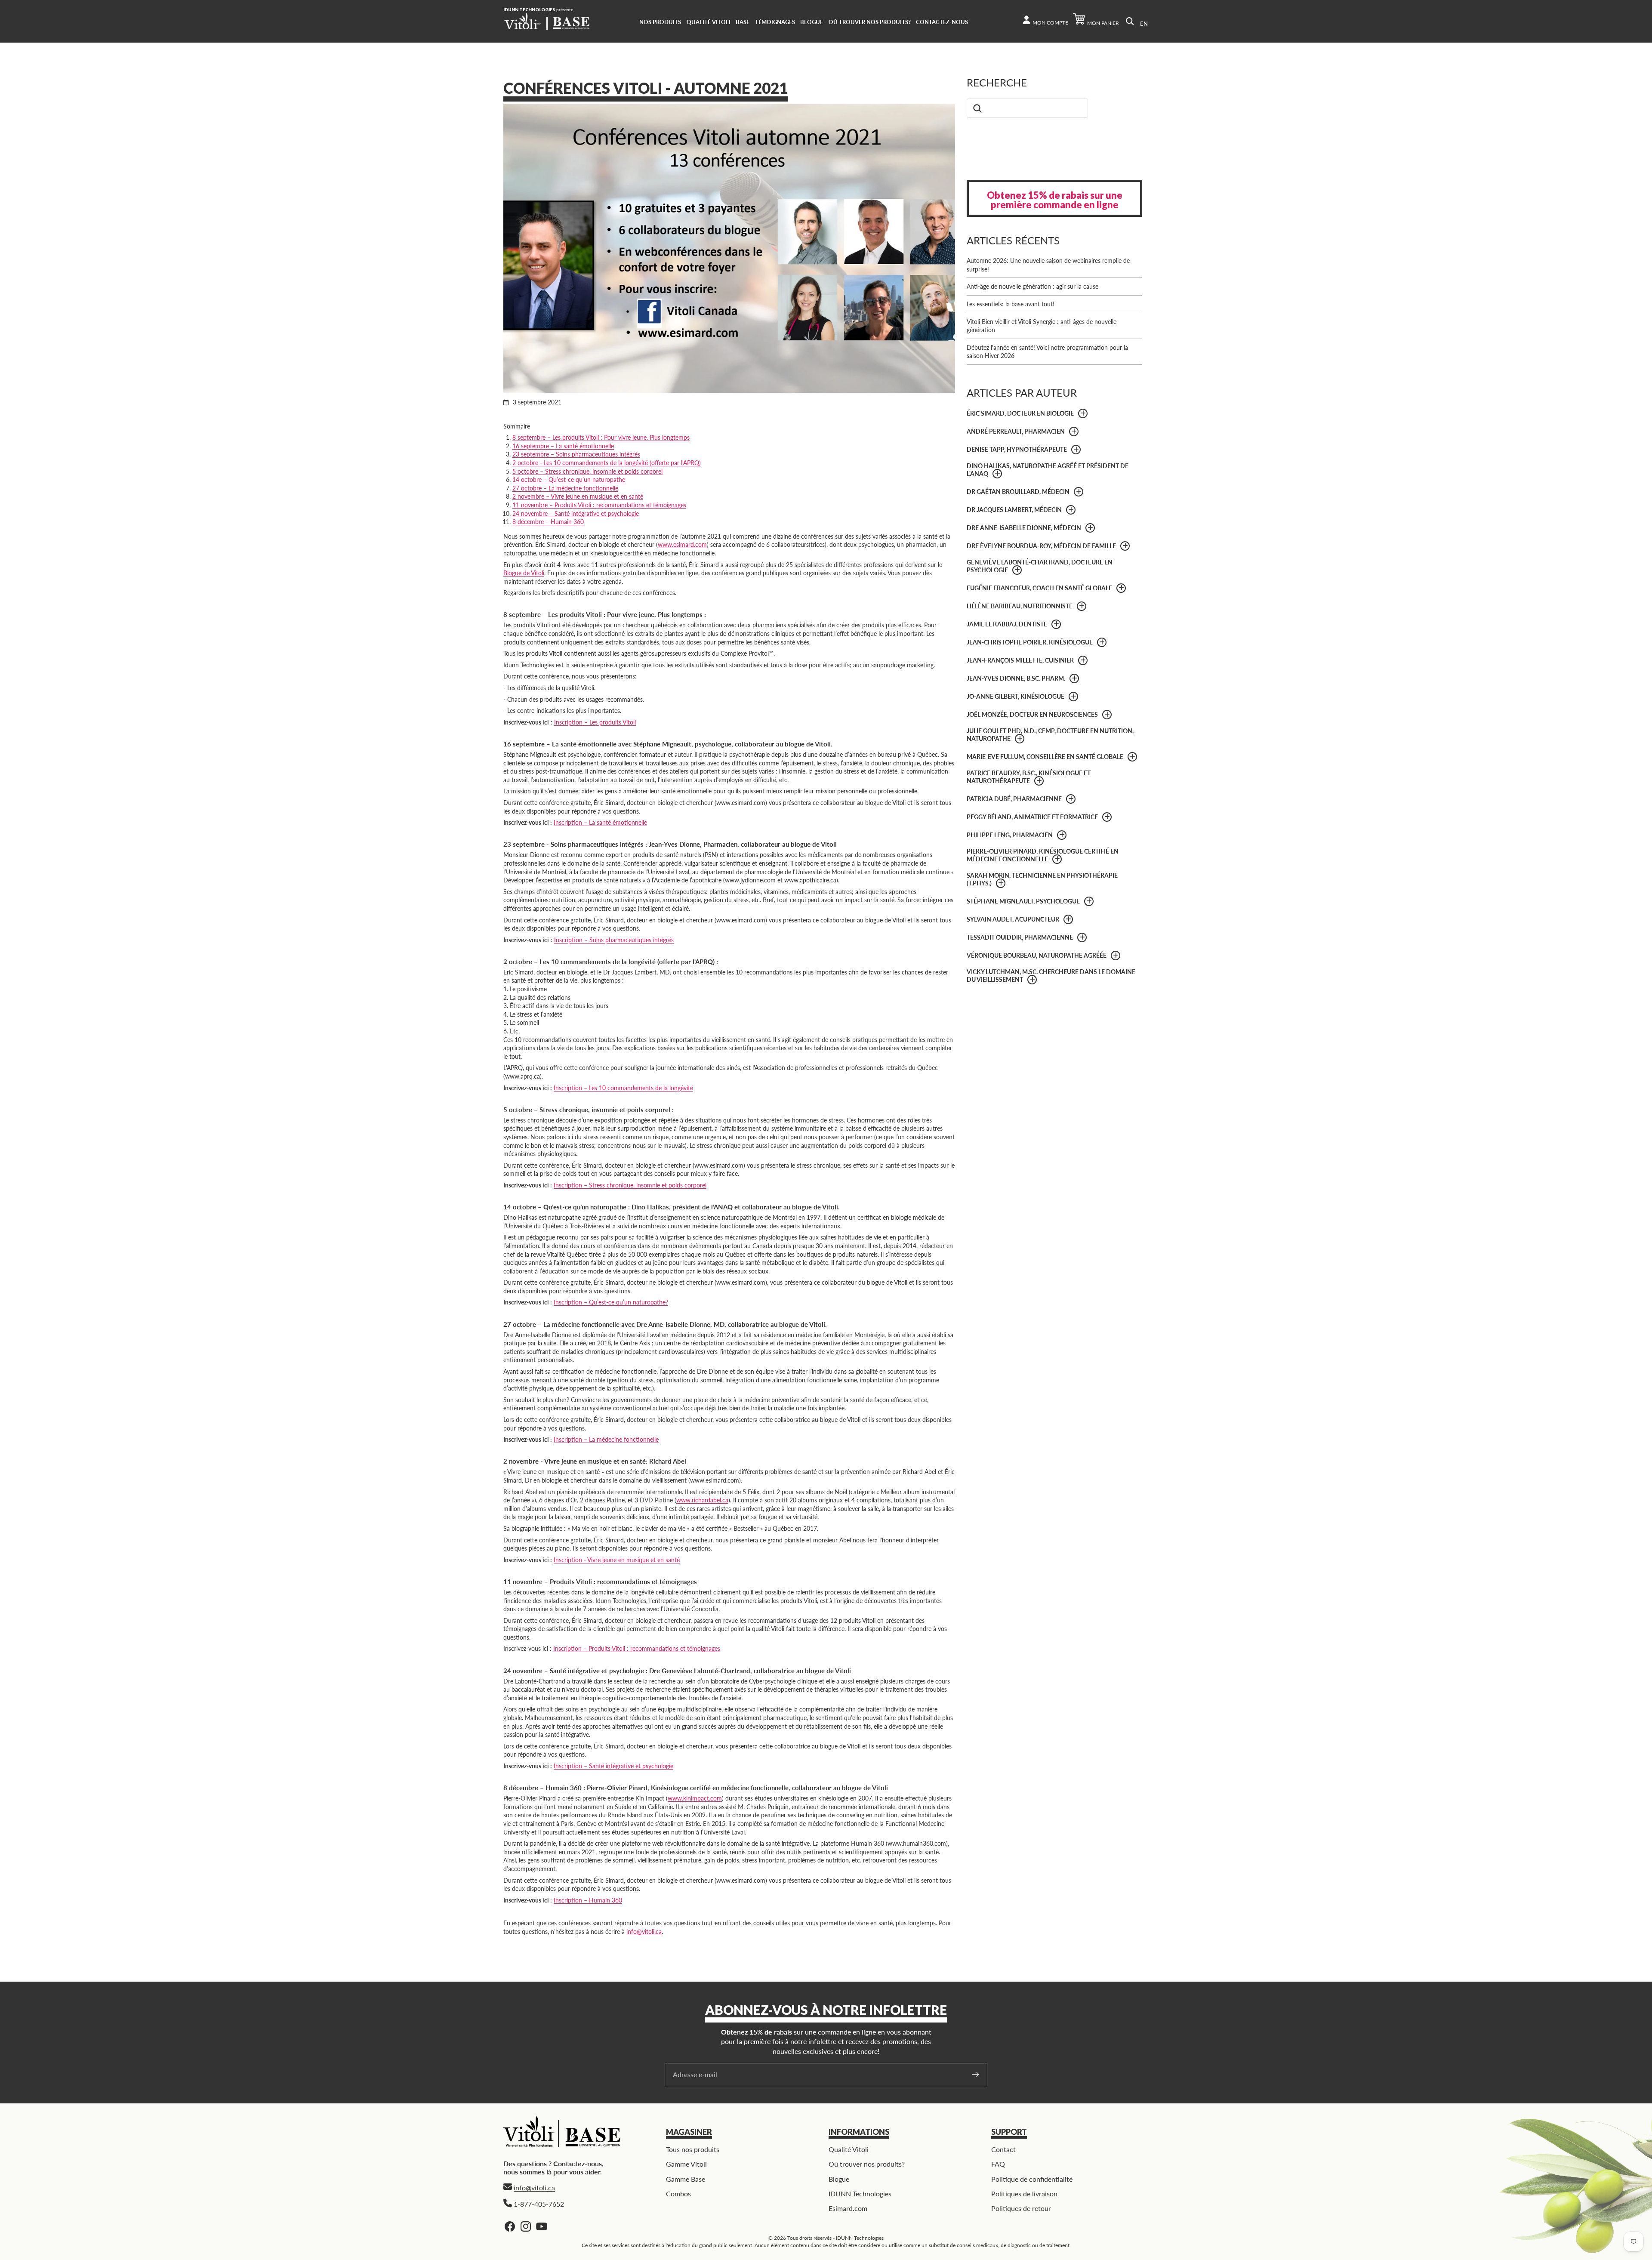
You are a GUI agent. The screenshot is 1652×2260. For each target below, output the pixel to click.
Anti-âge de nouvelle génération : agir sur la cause (1032, 286)
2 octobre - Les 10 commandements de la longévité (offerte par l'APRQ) (607, 463)
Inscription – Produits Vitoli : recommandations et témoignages (637, 1648)
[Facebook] (510, 2226)
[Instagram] (526, 2226)
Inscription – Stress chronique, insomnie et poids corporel (630, 1185)
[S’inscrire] (976, 2075)
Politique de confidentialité (1032, 2179)
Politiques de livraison (1024, 2194)
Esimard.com (848, 2209)
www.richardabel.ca (702, 1500)
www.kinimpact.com (695, 1798)
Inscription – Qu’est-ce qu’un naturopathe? (611, 1302)
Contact (1003, 2149)
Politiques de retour (1021, 2209)
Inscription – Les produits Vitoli (595, 722)
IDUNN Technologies (860, 2194)
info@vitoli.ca (644, 1932)
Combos (678, 2194)
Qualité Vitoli (849, 2149)
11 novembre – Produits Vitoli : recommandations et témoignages (599, 505)
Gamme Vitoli (686, 2164)
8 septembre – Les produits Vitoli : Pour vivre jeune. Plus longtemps (601, 437)
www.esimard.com (682, 544)
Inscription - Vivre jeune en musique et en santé (617, 1560)
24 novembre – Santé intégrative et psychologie (576, 513)
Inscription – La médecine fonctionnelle (606, 1439)
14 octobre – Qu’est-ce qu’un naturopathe (569, 479)
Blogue (839, 2179)
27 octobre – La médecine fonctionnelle (565, 488)
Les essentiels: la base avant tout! (1011, 304)
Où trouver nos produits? (867, 2164)
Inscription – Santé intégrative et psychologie (613, 1766)
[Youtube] (542, 2226)
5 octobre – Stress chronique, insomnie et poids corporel (587, 471)
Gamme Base (686, 2179)
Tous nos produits (693, 2149)
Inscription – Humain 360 (588, 1900)
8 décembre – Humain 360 (548, 522)
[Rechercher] (1130, 21)
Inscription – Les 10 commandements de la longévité (623, 1088)
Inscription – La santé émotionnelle (600, 822)
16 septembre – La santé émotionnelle (563, 446)
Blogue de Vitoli (524, 573)
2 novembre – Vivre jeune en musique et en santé (578, 496)
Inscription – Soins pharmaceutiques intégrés (614, 940)
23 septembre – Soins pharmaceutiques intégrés (576, 454)
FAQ (998, 2164)
